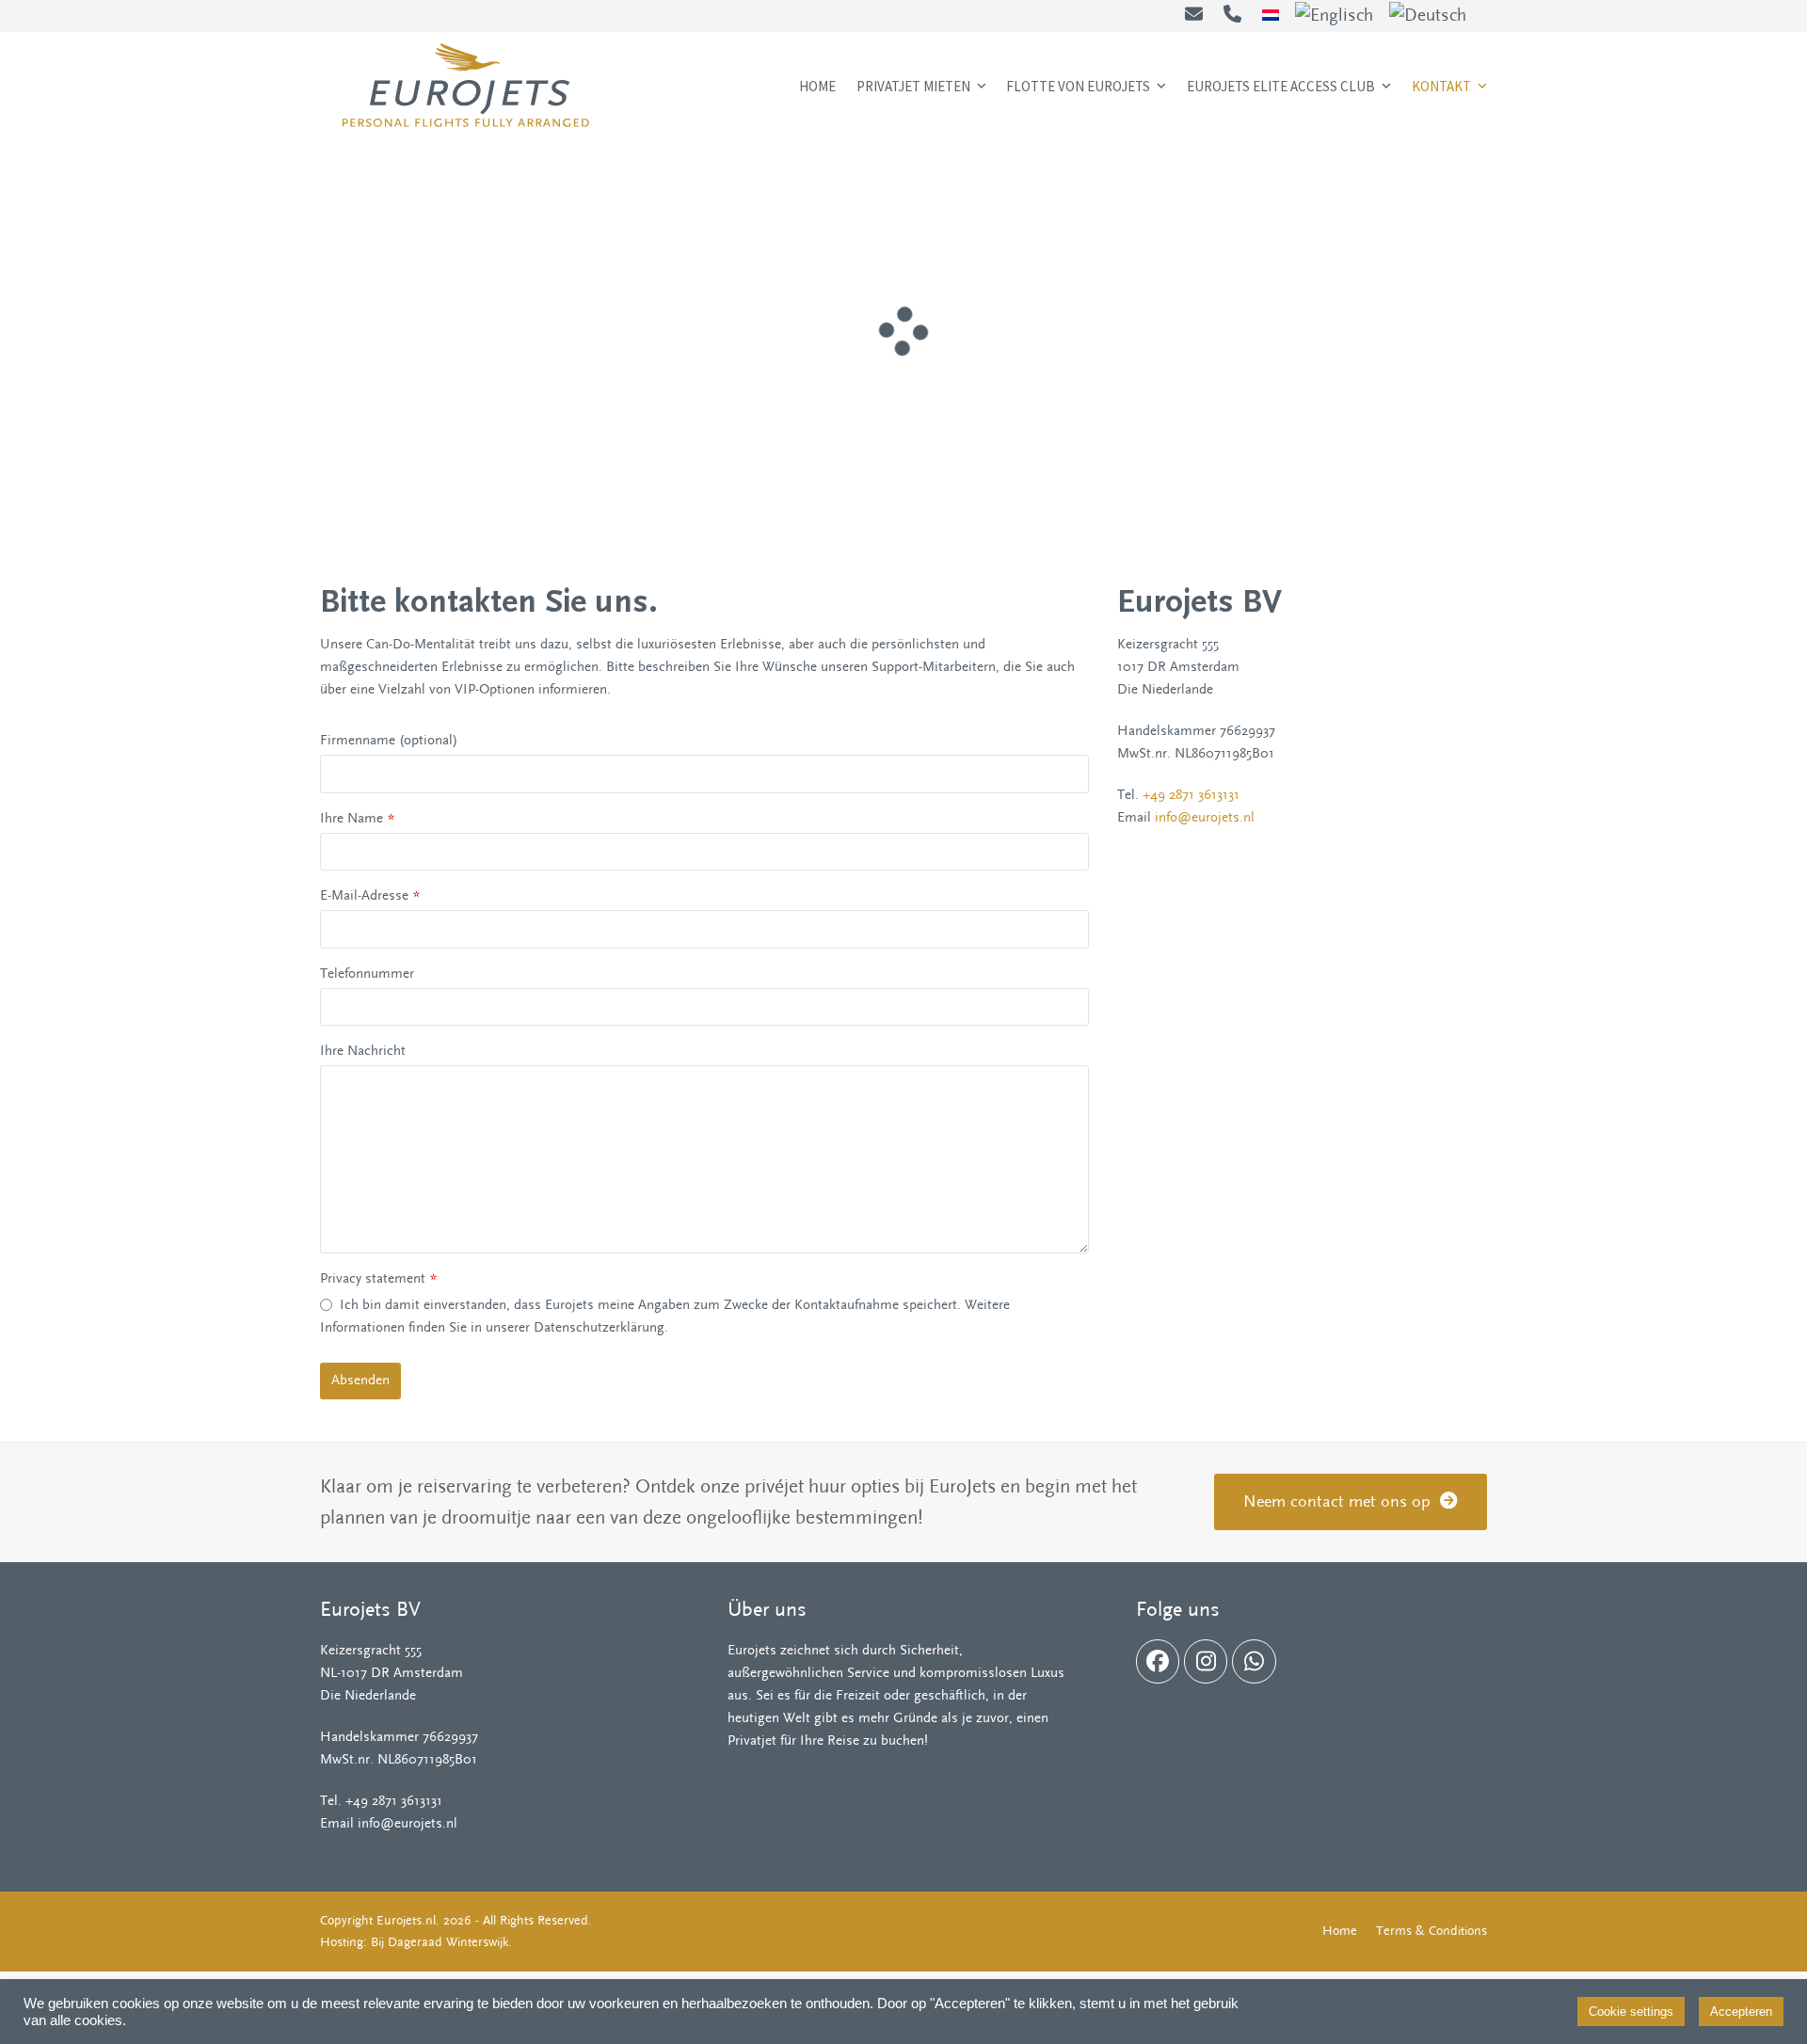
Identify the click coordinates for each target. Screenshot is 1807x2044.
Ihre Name (357, 818)
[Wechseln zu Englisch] (1334, 16)
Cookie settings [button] (1631, 2012)
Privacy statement (378, 1278)
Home (1340, 1931)
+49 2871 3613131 (1191, 795)
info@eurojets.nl (1205, 817)
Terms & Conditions (1431, 1931)
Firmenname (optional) (389, 740)
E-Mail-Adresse (370, 895)
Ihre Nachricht (363, 1051)
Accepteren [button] (1741, 2012)
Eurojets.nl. (408, 1921)
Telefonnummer (367, 974)
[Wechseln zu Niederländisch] (1271, 16)
